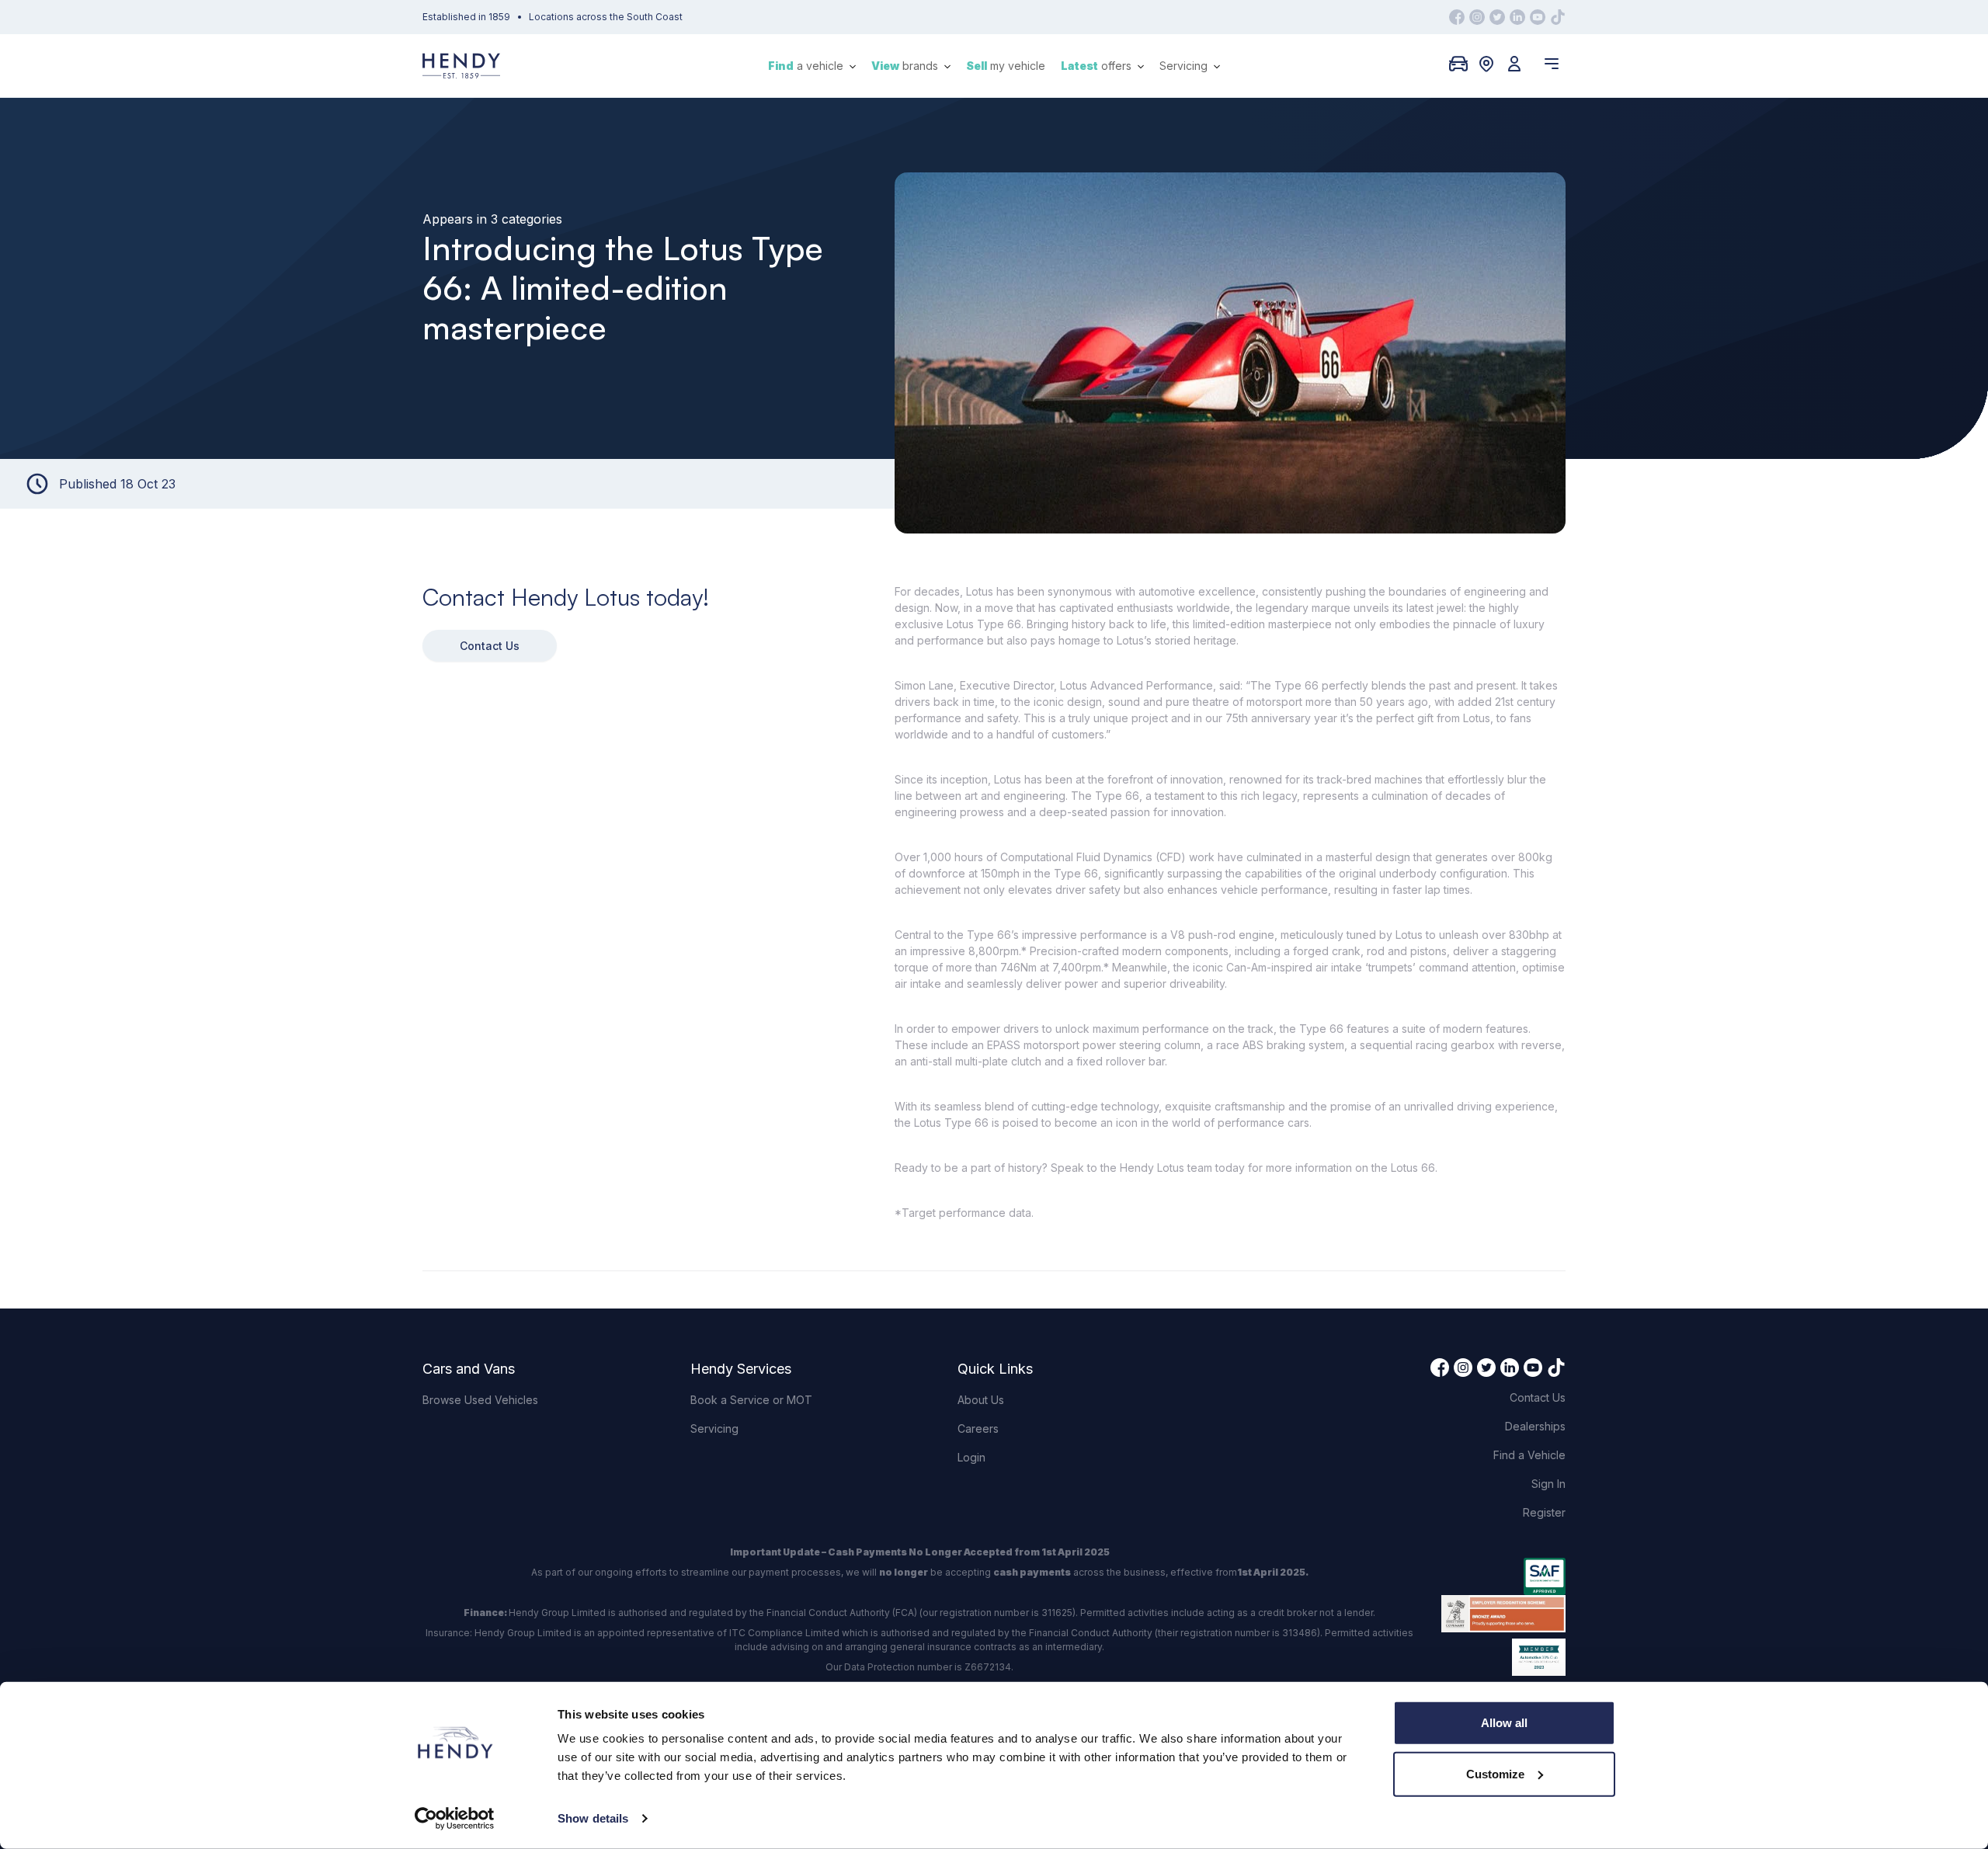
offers (1098, 66)
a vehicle (807, 66)
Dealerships (1535, 1426)
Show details (593, 1818)
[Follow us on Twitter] (1497, 17)
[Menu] (1552, 64)
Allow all (1504, 1723)
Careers (978, 1428)
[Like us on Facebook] (1457, 17)
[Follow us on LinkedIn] (1517, 17)
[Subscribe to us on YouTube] (1538, 17)
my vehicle (1006, 66)
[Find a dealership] (1486, 64)
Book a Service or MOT (751, 1400)
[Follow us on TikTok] (1558, 17)
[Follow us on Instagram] (1477, 17)
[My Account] (1514, 64)
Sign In (1548, 1484)
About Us (981, 1400)
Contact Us (490, 646)
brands (906, 66)
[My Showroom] (1458, 64)
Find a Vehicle (1529, 1455)
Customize (1495, 1773)
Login (971, 1457)
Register (1544, 1512)
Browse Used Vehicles (480, 1400)
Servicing (1185, 66)
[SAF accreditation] (1503, 1576)
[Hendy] (461, 66)
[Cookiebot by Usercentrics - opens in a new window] (455, 1819)
